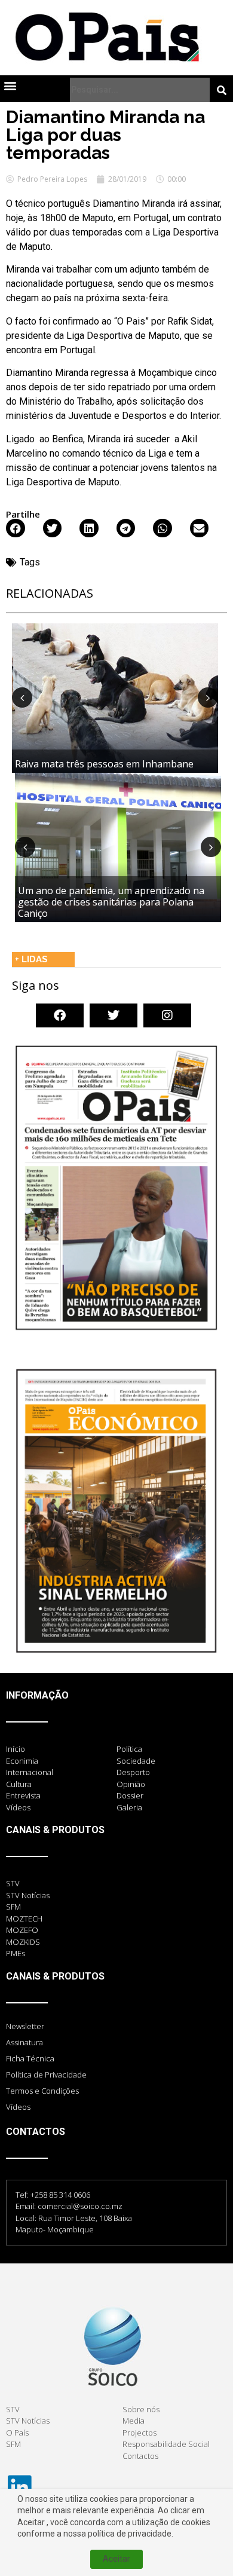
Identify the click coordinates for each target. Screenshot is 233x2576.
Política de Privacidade (46, 2075)
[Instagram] (167, 1015)
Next (208, 697)
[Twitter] (114, 1015)
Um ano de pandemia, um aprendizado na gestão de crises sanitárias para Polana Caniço (111, 902)
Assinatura (24, 2042)
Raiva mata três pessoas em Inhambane (104, 764)
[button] (10, 85)
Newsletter (25, 2026)
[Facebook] (60, 1015)
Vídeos (18, 2107)
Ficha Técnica (30, 2058)
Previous (22, 697)
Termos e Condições (42, 2091)
